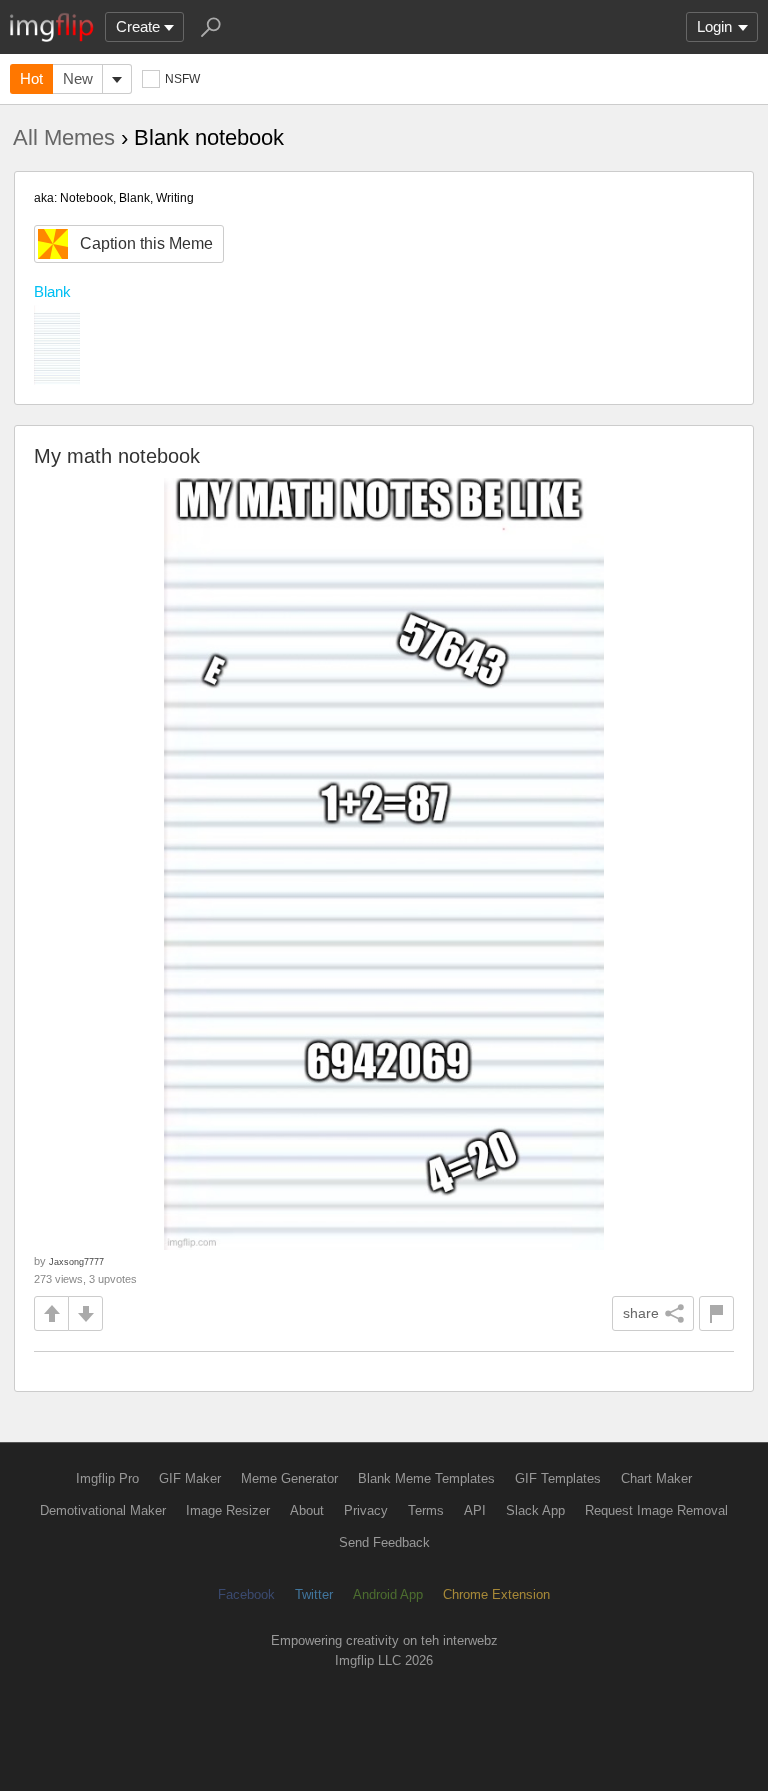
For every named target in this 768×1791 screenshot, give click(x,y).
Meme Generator (289, 1478)
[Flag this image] (716, 1313)
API (475, 1510)
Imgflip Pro (107, 1478)
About (307, 1510)
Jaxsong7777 (76, 1261)
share (641, 1313)
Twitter (314, 1594)
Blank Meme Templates (426, 1478)
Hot (31, 78)
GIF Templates (558, 1478)
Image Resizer (228, 1510)
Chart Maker (656, 1478)
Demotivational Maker (103, 1510)
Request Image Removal (656, 1510)
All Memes (64, 137)
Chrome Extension (496, 1594)
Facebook (246, 1594)
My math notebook (117, 456)
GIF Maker (190, 1478)
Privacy (366, 1510)
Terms (426, 1510)
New (78, 78)
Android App (388, 1594)
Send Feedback (384, 1542)
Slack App (535, 1510)
